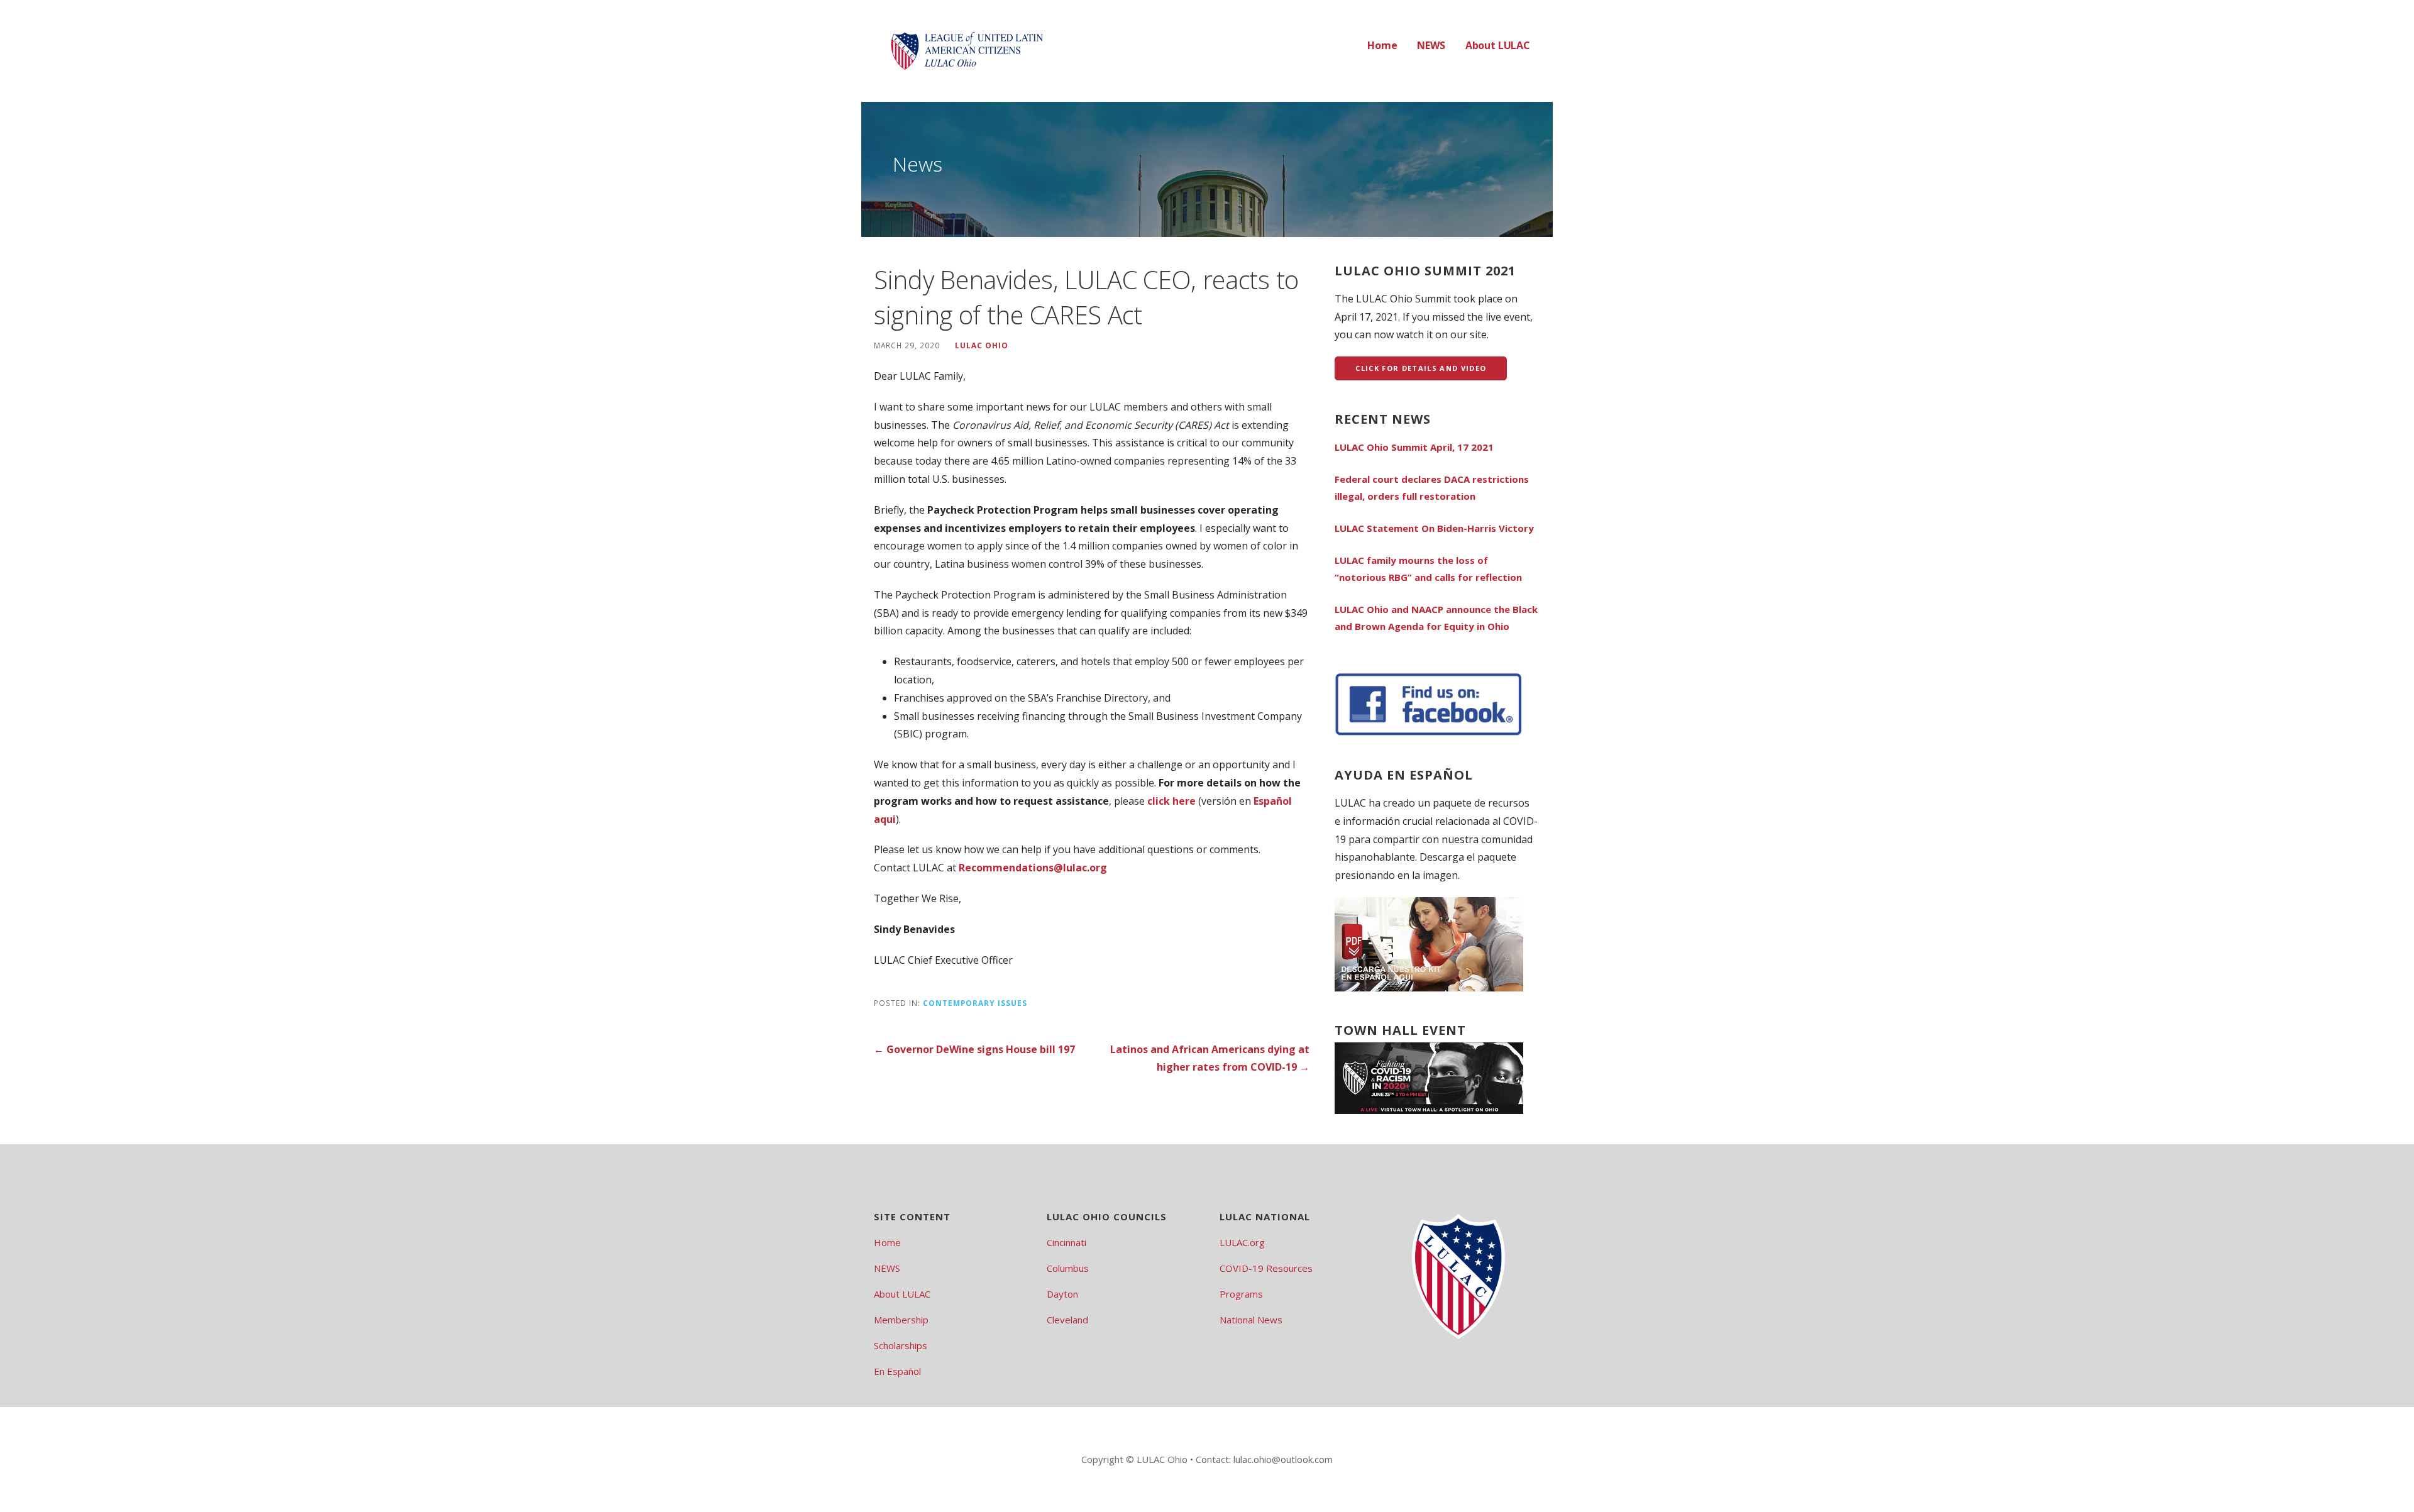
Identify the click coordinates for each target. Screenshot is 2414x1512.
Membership (901, 1320)
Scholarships (901, 1345)
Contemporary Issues (975, 1003)
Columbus (1068, 1268)
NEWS (1431, 45)
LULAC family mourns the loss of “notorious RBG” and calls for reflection (1428, 569)
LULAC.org (1242, 1242)
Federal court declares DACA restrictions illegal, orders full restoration (1432, 488)
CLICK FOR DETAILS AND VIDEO (1421, 368)
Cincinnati (1066, 1242)
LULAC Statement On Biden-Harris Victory (1434, 528)
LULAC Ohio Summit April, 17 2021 (1414, 447)
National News (1251, 1320)
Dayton (1062, 1294)
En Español (897, 1371)
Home (1382, 45)
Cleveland (1067, 1320)
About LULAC (1498, 45)
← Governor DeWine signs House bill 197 (974, 1049)
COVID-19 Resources (1266, 1268)
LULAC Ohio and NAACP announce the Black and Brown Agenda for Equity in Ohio (1436, 618)
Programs (1241, 1294)
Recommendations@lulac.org (1033, 868)
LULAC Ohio (982, 345)
